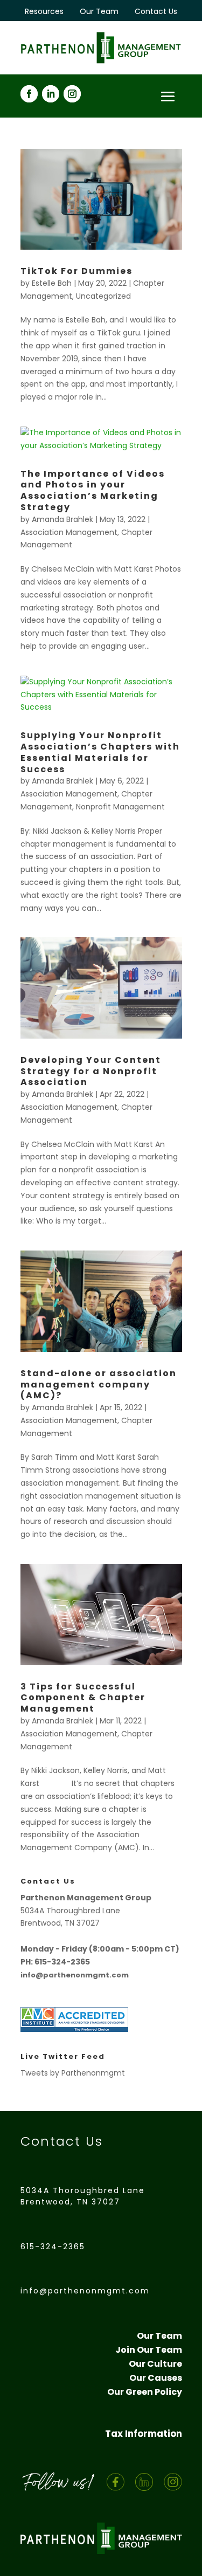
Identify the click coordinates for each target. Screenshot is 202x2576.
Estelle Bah (52, 283)
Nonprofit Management (120, 807)
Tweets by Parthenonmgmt (73, 2073)
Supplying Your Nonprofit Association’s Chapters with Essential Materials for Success (100, 752)
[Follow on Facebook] (29, 94)
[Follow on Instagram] (72, 94)
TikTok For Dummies (76, 271)
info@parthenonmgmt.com (85, 2291)
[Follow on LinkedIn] (51, 94)
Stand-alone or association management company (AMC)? (99, 1385)
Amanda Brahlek (62, 519)
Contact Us (156, 11)
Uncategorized (103, 296)
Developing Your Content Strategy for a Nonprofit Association (91, 1071)
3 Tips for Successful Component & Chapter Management (83, 1698)
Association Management (69, 532)
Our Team (99, 11)
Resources (44, 11)
